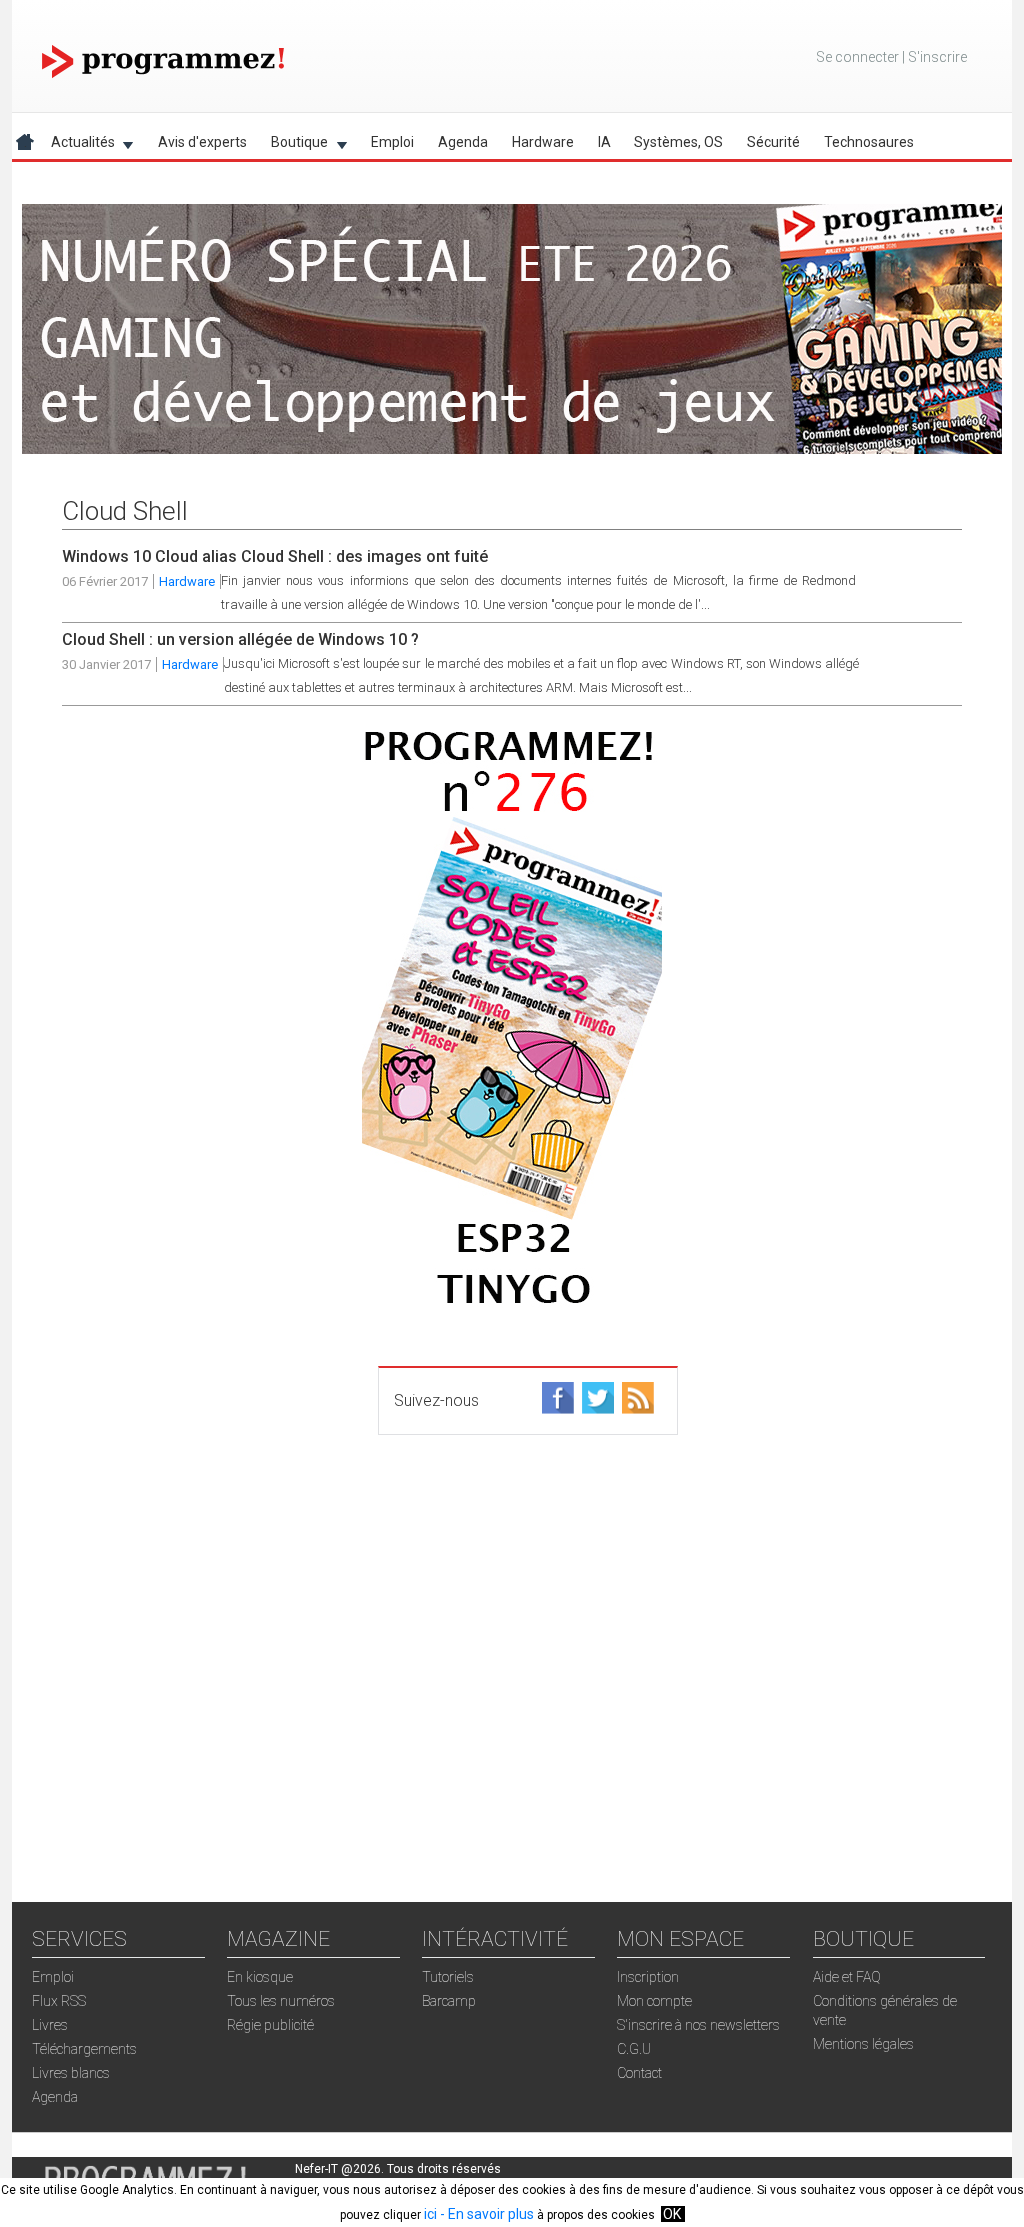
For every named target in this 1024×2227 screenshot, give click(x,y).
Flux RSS (59, 2001)
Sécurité (773, 142)
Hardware (543, 142)
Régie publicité (270, 2025)
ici (430, 2214)
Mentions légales (863, 2044)
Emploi (392, 142)
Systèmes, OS (678, 142)
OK (672, 2214)
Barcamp (449, 2001)
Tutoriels (448, 1977)
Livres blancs (71, 2073)
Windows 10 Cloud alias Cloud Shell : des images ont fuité (275, 556)
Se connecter (857, 57)
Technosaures (869, 142)
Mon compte (654, 2001)
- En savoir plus (485, 2214)
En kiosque (260, 1977)
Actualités (77, 145)
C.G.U (634, 2049)
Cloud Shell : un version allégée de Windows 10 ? (240, 639)
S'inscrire (937, 57)
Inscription (648, 1977)
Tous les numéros (281, 2001)
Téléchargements (84, 2049)
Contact (639, 2073)
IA (604, 142)
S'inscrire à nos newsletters (698, 2025)
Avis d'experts (202, 142)
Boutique (293, 145)
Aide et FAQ (847, 1977)
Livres (50, 2025)
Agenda (463, 142)
